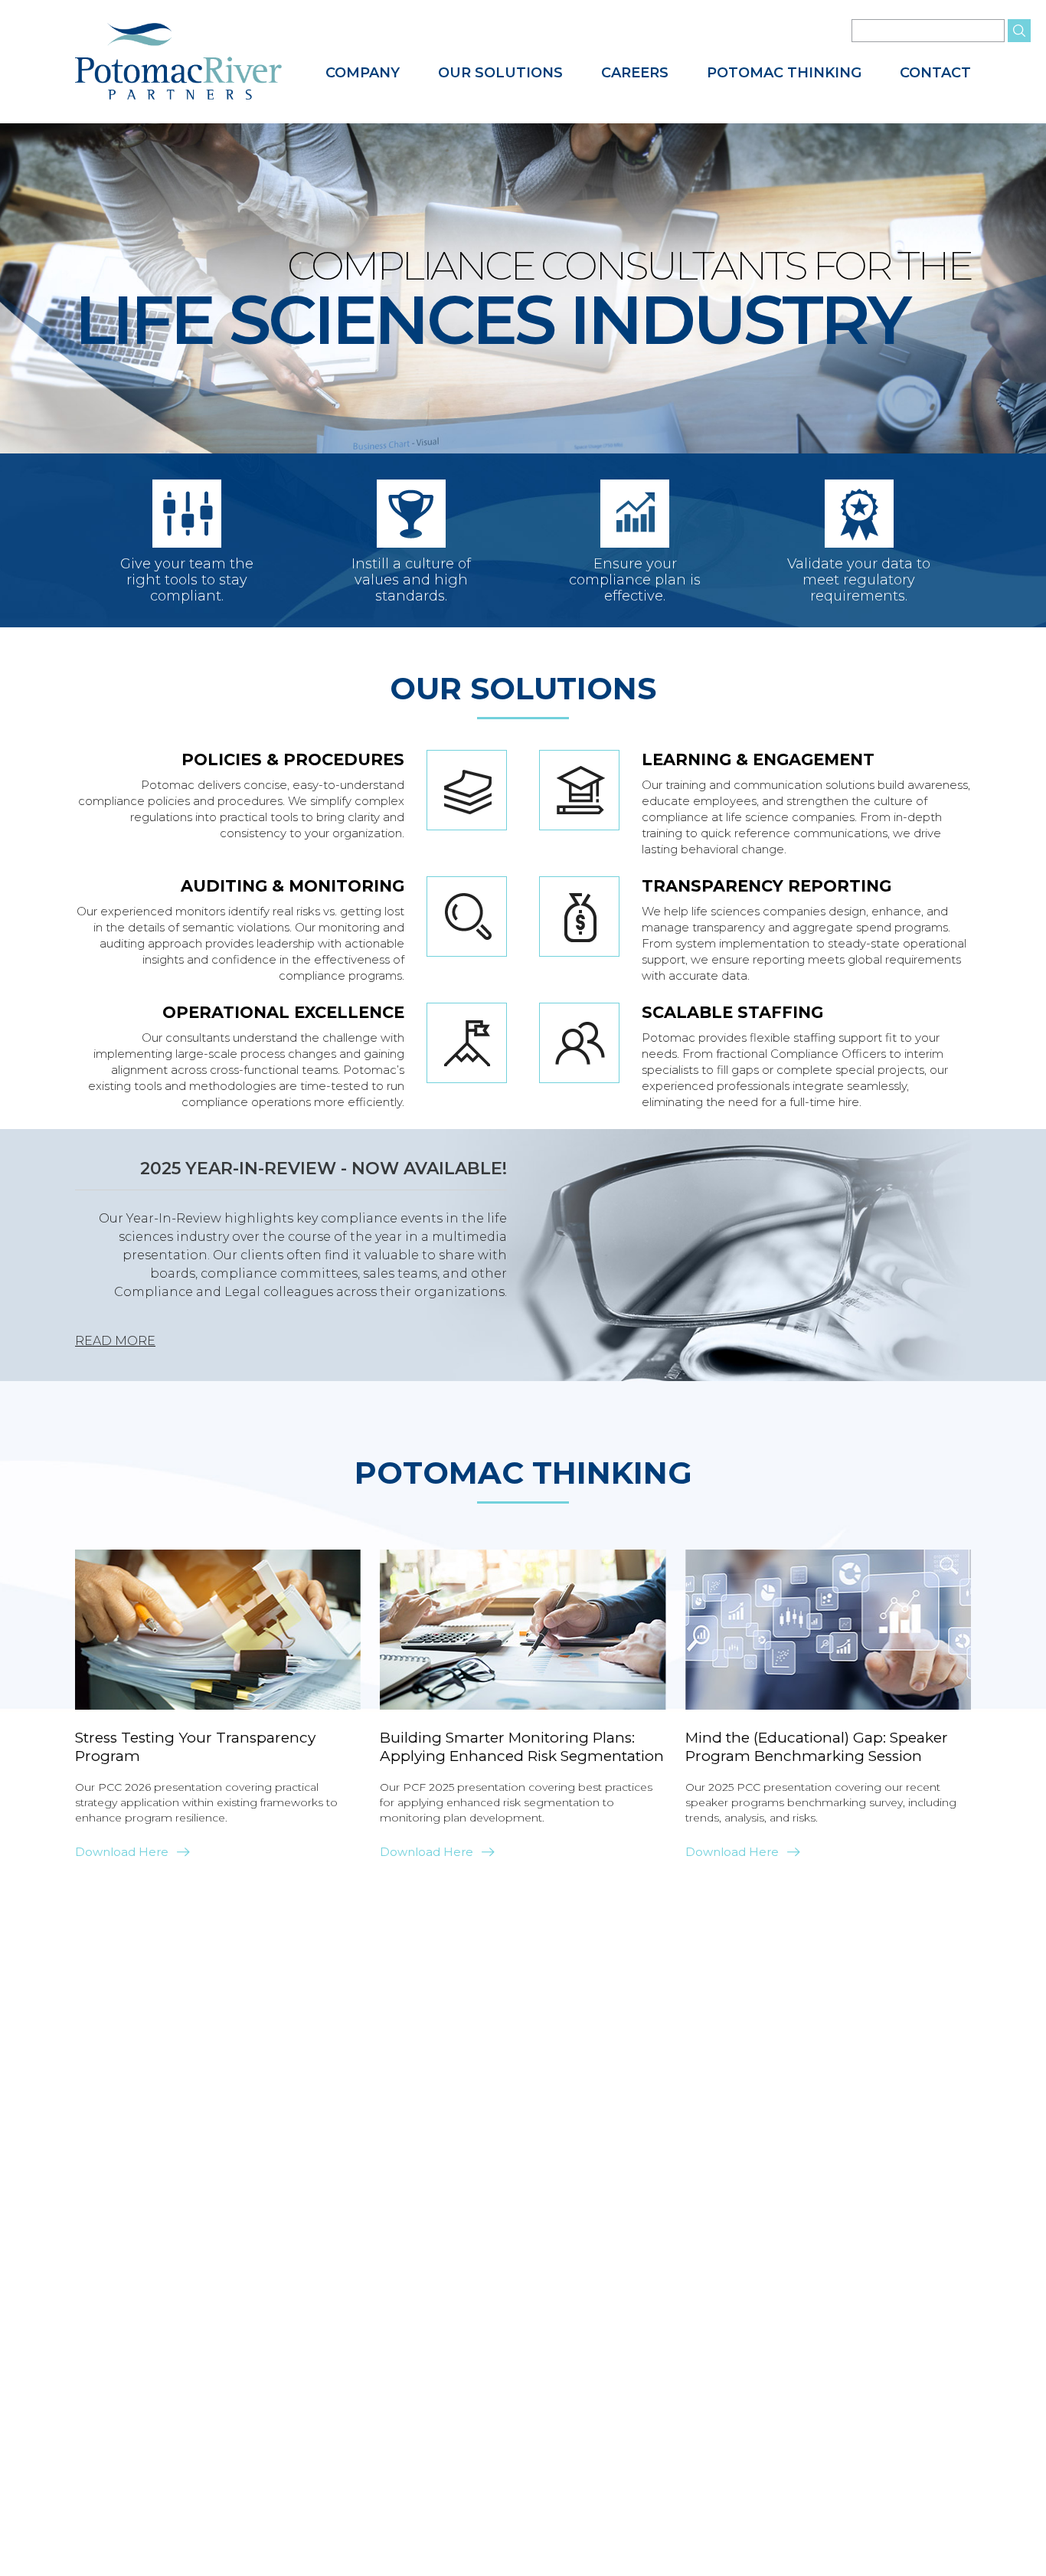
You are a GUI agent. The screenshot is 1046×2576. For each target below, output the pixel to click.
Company (363, 73)
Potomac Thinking (784, 73)
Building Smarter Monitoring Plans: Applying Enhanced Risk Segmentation (522, 1747)
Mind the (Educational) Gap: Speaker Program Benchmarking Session (817, 1747)
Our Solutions (500, 73)
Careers (635, 73)
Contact (935, 73)
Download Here (122, 1852)
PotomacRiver (178, 62)
